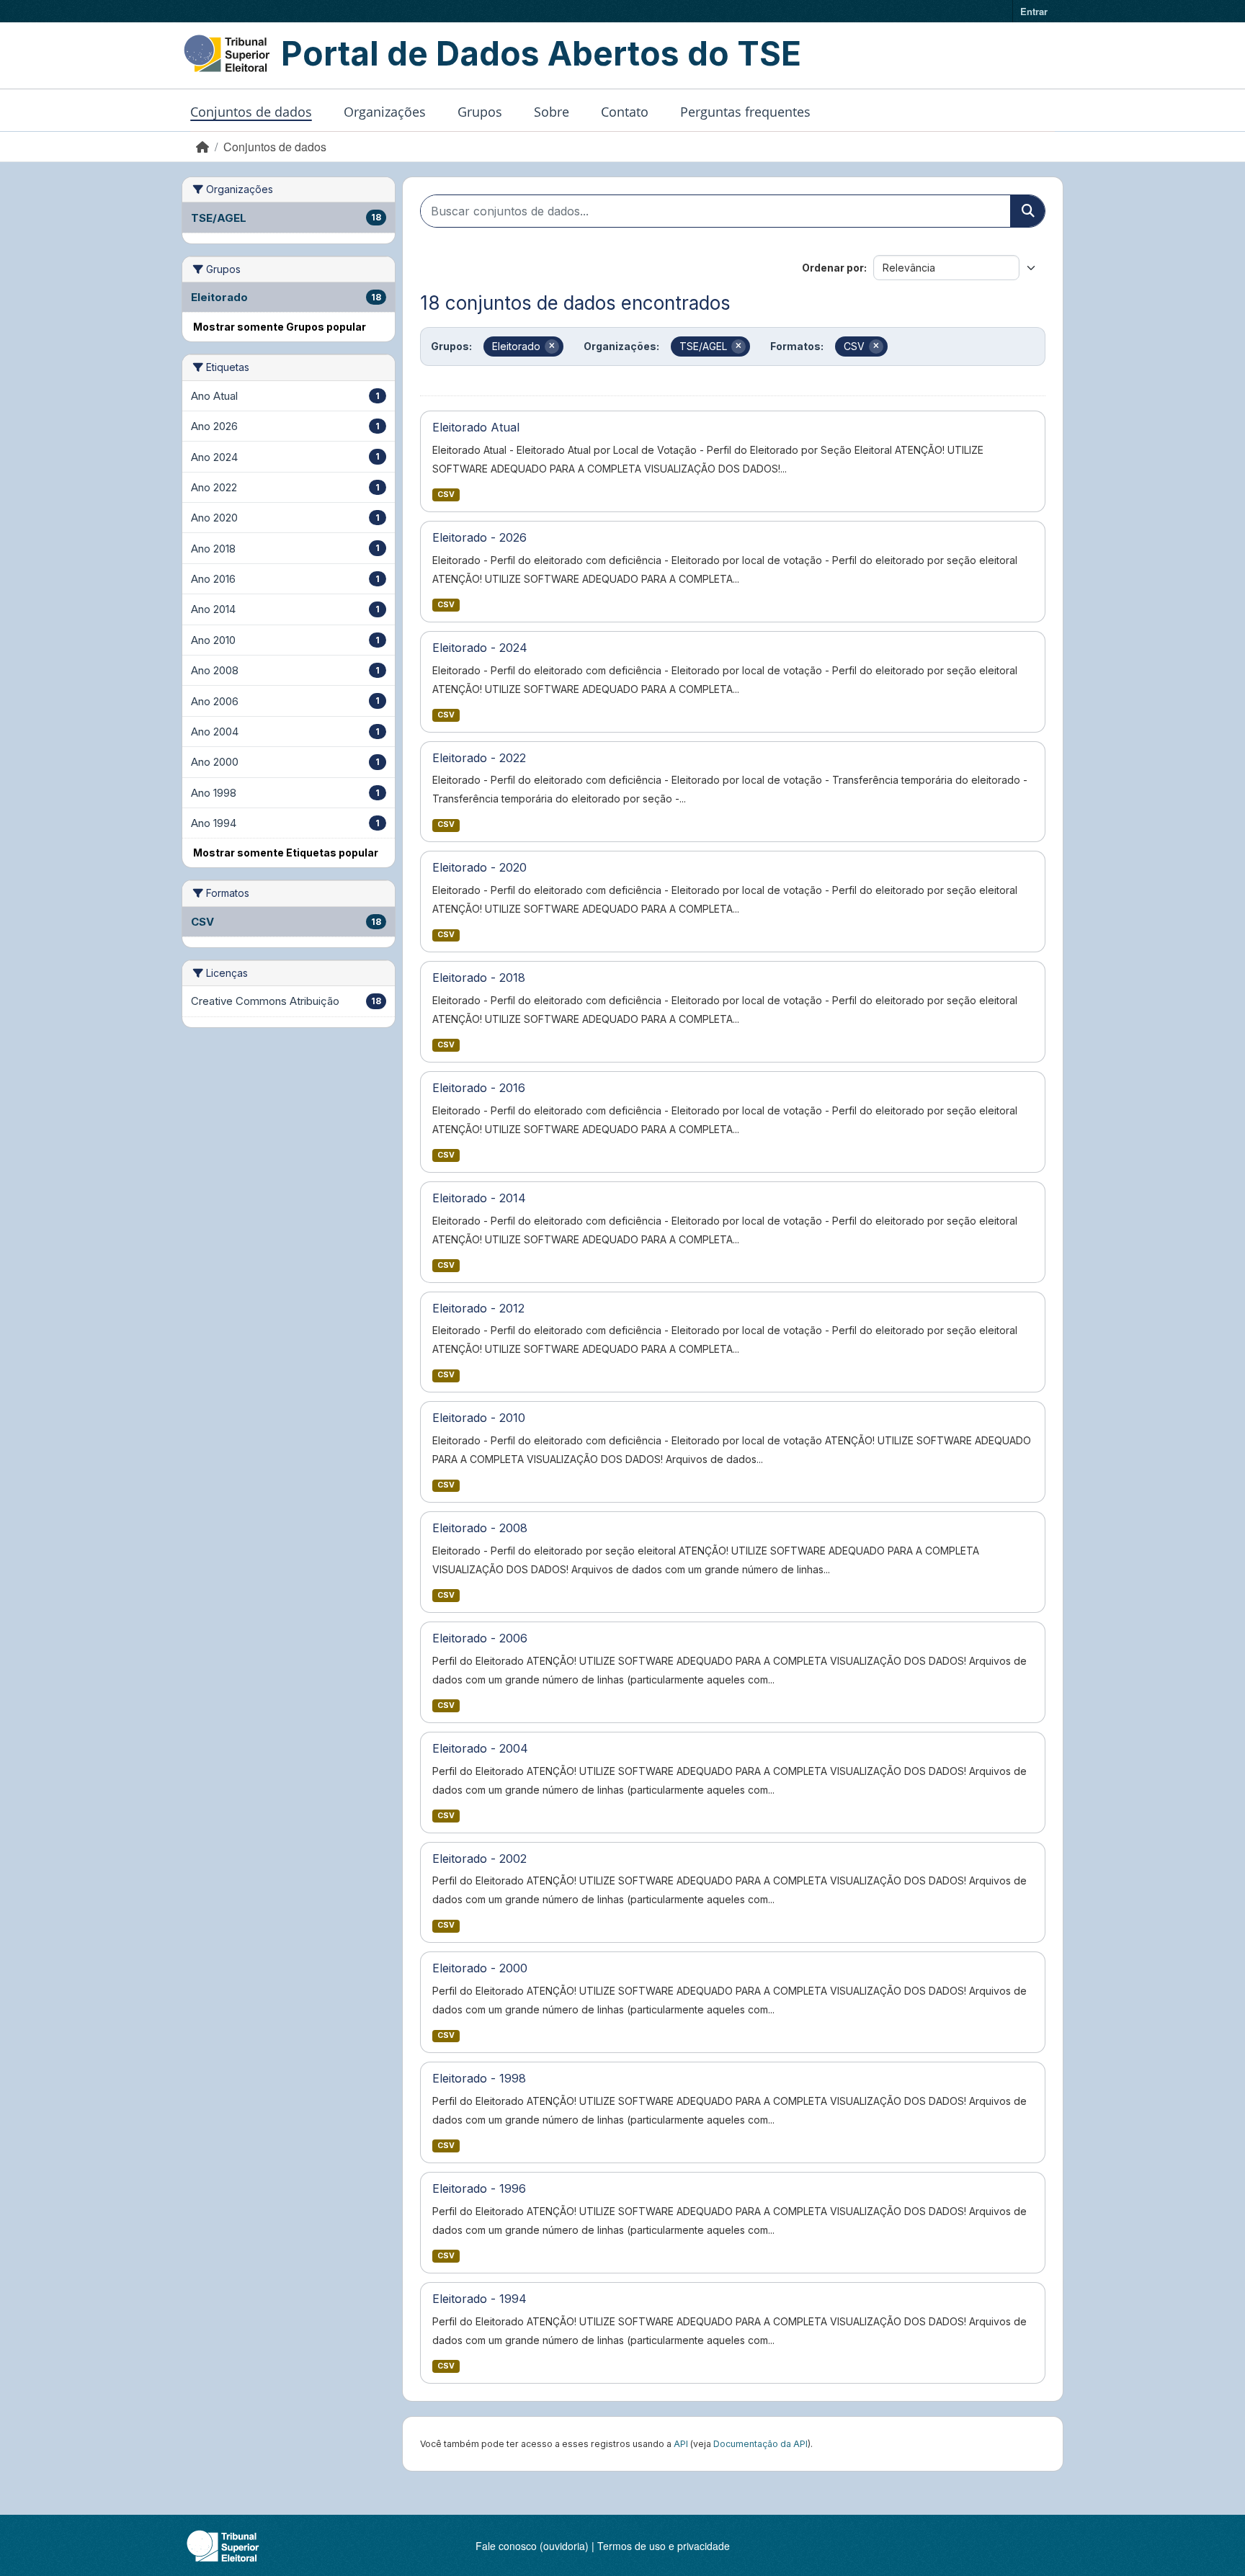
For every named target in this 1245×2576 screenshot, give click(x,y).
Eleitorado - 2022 (479, 758)
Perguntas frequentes (745, 112)
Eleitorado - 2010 (479, 1418)
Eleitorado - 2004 (480, 1748)
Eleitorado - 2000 (480, 1968)
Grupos (480, 112)
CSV (446, 495)
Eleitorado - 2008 (480, 1528)
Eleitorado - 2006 (480, 1638)
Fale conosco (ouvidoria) (532, 2546)
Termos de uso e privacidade (664, 2546)
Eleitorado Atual (476, 427)
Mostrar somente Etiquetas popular (286, 853)
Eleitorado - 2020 (479, 867)
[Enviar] (1027, 211)
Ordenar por (833, 268)
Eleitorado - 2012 (478, 1308)
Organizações (385, 112)
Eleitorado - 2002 (479, 1859)
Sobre (552, 112)
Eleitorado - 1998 (479, 2078)
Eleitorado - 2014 (479, 1198)
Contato (625, 112)
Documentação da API (760, 2444)
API (681, 2444)
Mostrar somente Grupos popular (280, 327)
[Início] (202, 147)
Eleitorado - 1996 (479, 2188)
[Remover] (552, 346)
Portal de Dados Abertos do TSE (541, 53)
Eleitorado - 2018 (479, 978)
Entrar (1034, 11)
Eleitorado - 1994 (479, 2299)
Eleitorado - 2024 (480, 648)
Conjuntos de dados (251, 112)
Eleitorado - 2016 (479, 1088)
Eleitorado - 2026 (479, 537)
